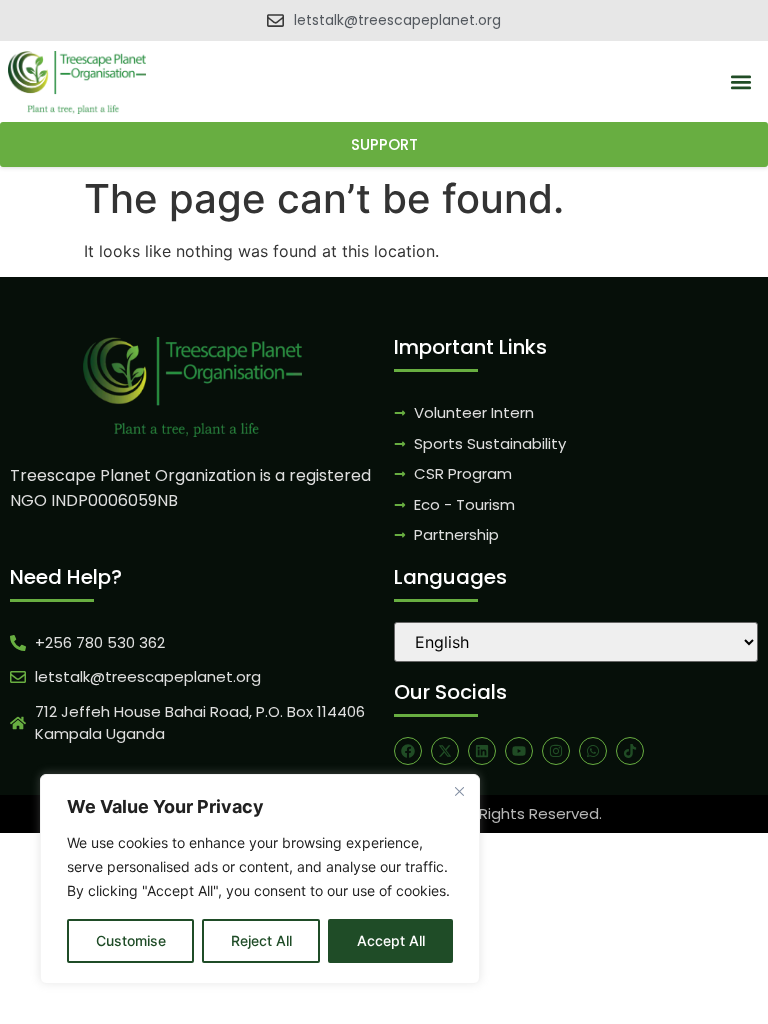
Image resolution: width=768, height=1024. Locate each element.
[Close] (459, 791)
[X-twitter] (445, 751)
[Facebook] (408, 751)
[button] (741, 82)
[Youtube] (519, 751)
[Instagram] (556, 751)
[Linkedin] (482, 751)
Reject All (261, 940)
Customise (131, 940)
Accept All (391, 940)
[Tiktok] (630, 751)
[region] (260, 879)
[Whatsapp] (593, 751)
